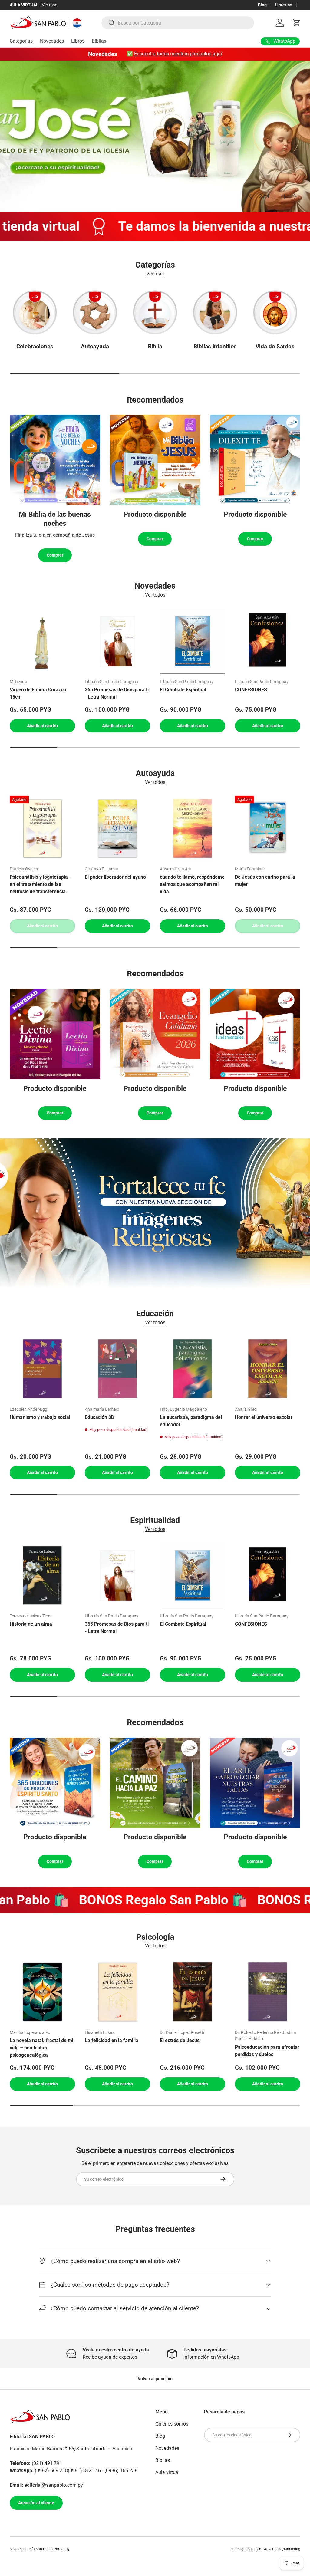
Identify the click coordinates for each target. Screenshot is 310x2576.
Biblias (99, 41)
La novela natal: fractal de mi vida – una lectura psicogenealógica (41, 2048)
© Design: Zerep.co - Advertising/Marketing (265, 2549)
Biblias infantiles (215, 346)
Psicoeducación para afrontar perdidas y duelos (267, 2051)
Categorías (21, 41)
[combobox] (178, 23)
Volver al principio (155, 2379)
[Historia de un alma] (42, 1575)
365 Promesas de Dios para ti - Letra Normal (117, 693)
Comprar (55, 555)
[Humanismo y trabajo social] (42, 1369)
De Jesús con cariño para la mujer (265, 881)
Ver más (49, 5)
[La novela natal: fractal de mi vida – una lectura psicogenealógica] (42, 1992)
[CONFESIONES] (268, 641)
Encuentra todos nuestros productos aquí (178, 54)
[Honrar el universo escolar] (268, 1369)
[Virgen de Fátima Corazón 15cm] (42, 641)
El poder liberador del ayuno (115, 877)
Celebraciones (35, 346)
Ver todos (155, 595)
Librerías (284, 5)
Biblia (155, 346)
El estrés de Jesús (180, 2040)
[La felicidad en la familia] (117, 1992)
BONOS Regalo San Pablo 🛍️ (129, 1900)
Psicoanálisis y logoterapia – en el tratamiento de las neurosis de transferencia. (41, 884)
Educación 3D (99, 1417)
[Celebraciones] (35, 312)
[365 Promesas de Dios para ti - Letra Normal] (117, 641)
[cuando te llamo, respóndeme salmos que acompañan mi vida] (193, 828)
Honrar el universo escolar (264, 1417)
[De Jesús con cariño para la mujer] (268, 828)
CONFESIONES (251, 690)
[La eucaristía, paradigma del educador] (193, 1369)
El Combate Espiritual (183, 690)
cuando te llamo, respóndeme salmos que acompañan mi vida (192, 884)
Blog (262, 5)
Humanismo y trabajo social (40, 1417)
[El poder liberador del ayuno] (117, 828)
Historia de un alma (31, 1624)
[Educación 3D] (117, 1369)
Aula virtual (167, 2472)
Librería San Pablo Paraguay (46, 2549)
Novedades (52, 41)
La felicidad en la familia (112, 2040)
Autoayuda (95, 346)
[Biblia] (155, 312)
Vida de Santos (275, 346)
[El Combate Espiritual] (193, 641)
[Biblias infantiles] (215, 312)
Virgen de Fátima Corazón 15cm (38, 693)
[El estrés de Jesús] (193, 1992)
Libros (78, 41)
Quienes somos (172, 2424)
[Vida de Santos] (275, 312)
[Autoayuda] (95, 312)
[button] (297, 23)
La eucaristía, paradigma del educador (191, 1421)
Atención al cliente (36, 2503)
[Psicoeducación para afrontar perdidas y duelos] (268, 1992)
